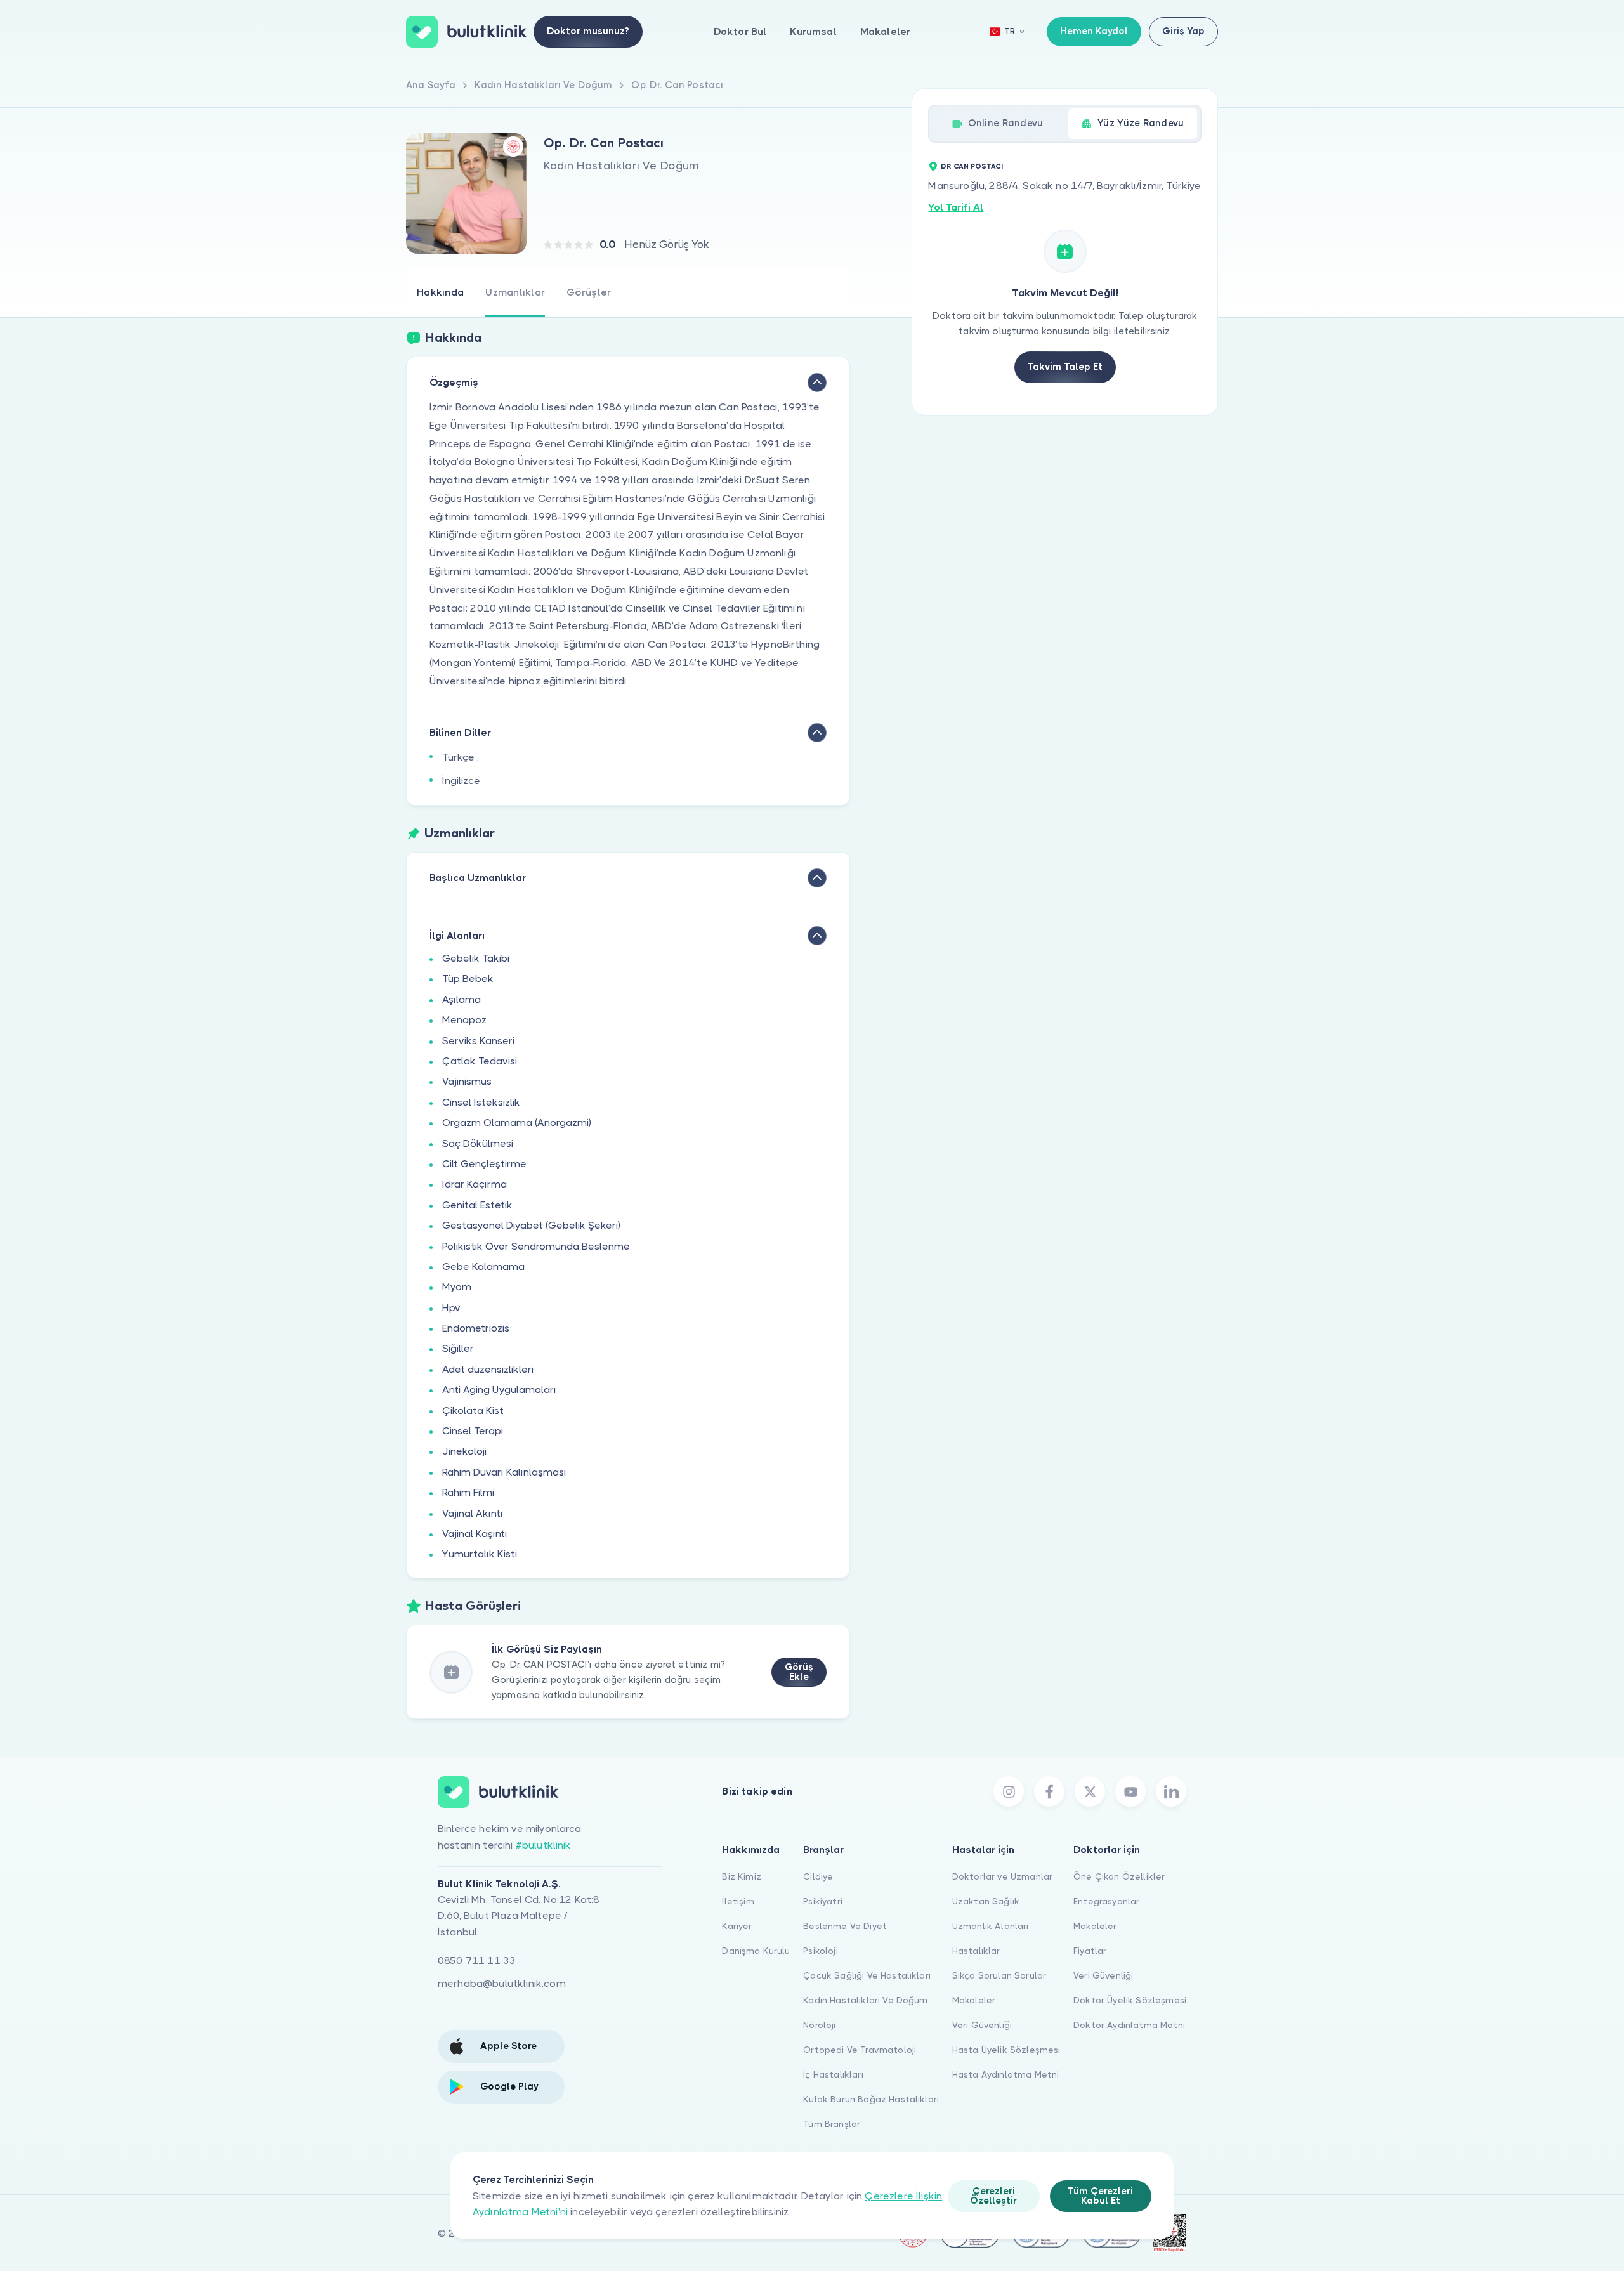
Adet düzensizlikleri (488, 1369)
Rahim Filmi (468, 1492)
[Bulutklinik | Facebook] (1049, 1791)
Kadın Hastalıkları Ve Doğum (865, 2000)
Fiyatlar (1090, 1951)
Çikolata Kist (473, 1410)
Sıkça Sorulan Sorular (999, 1975)
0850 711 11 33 (477, 1960)
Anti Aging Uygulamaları (499, 1390)
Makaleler (885, 31)
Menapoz (464, 1020)
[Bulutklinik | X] (1090, 1791)
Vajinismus (467, 1081)
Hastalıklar (976, 1951)
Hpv (451, 1308)
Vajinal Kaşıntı (475, 1534)
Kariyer (737, 1926)
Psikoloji (820, 1951)
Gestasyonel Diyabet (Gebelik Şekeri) (531, 1225)
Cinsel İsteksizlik (481, 1102)
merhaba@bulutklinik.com (502, 1983)
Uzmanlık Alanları (991, 1926)
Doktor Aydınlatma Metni (1129, 2025)
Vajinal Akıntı (473, 1513)
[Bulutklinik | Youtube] (1130, 1791)
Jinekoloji (464, 1451)
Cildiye (818, 1876)
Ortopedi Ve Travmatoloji (860, 2050)
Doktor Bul (740, 31)
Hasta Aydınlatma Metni (1006, 2074)
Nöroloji (819, 2025)
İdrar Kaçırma (475, 1184)
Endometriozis (476, 1328)
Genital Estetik (477, 1205)
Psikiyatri (823, 1901)
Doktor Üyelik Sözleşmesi (1130, 2000)
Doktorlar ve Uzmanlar (1002, 1876)
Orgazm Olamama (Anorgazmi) (517, 1122)
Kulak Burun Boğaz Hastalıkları (871, 2099)
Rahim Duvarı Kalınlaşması (504, 1472)
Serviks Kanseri (478, 1041)
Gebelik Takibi (476, 958)
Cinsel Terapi (473, 1431)
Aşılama (462, 999)
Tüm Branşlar (832, 2124)
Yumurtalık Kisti (480, 1554)
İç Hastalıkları (833, 2074)
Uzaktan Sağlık (986, 1901)
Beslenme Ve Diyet (845, 1926)
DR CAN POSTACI (972, 167)
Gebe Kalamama (483, 1266)
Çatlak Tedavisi (480, 1061)
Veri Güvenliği (982, 2025)
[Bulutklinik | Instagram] (1009, 1791)
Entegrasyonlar (1106, 1901)
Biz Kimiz (741, 1876)
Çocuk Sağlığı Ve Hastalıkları (867, 1975)
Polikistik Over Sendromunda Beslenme (536, 1246)
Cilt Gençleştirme (484, 1164)
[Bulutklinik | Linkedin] (1171, 1791)
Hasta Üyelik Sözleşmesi (1006, 2050)
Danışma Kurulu (756, 1951)
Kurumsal (813, 31)
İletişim (738, 1901)
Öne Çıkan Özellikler (1119, 1876)
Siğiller (458, 1348)
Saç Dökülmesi (478, 1143)
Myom (457, 1287)
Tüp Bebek (468, 978)
